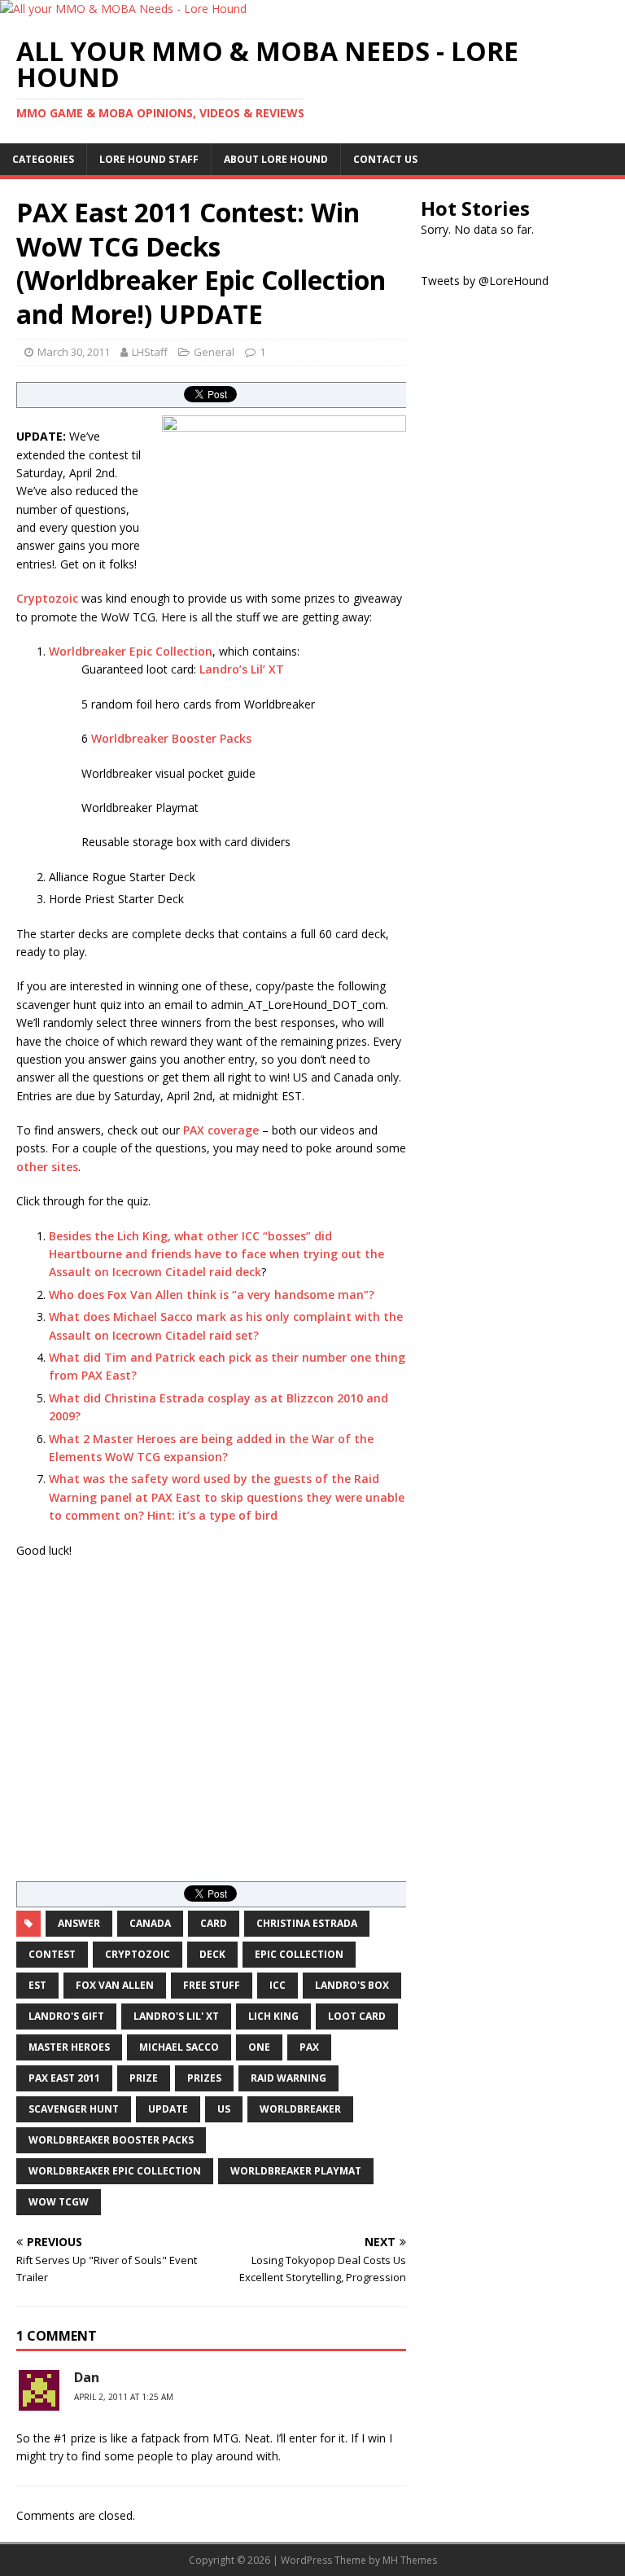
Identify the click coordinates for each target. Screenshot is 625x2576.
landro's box (352, 1985)
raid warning (288, 2078)
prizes (204, 2078)
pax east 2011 (64, 2078)
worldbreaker (300, 2109)
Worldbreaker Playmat (296, 2171)
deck (212, 1954)
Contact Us (385, 159)
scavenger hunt (74, 2109)
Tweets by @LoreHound (485, 281)
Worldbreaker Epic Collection (131, 651)
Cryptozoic (47, 598)
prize (144, 2078)
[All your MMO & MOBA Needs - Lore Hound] (123, 9)
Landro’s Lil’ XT (242, 669)
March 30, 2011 (74, 352)
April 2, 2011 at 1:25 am (124, 2397)
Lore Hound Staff (149, 159)
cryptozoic (138, 1954)
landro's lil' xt (176, 2016)
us (224, 2109)
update (168, 2109)
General (214, 352)
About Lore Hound (276, 159)
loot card (357, 2016)
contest (52, 1954)
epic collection (299, 1954)
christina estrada (307, 1923)
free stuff (212, 1985)
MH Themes (410, 2560)
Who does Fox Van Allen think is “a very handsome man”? (212, 1295)
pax (309, 2047)
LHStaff (150, 352)
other (32, 1167)
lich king (273, 2016)
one (259, 2047)
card (214, 1923)
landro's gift (66, 2016)
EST (37, 1985)
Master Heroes (69, 2047)
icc (278, 1985)
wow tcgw (59, 2202)
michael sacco (179, 2047)
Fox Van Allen (115, 1985)
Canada (150, 1923)
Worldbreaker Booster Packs (171, 738)
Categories (43, 159)
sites (65, 1167)
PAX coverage (221, 1130)
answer (79, 1923)
